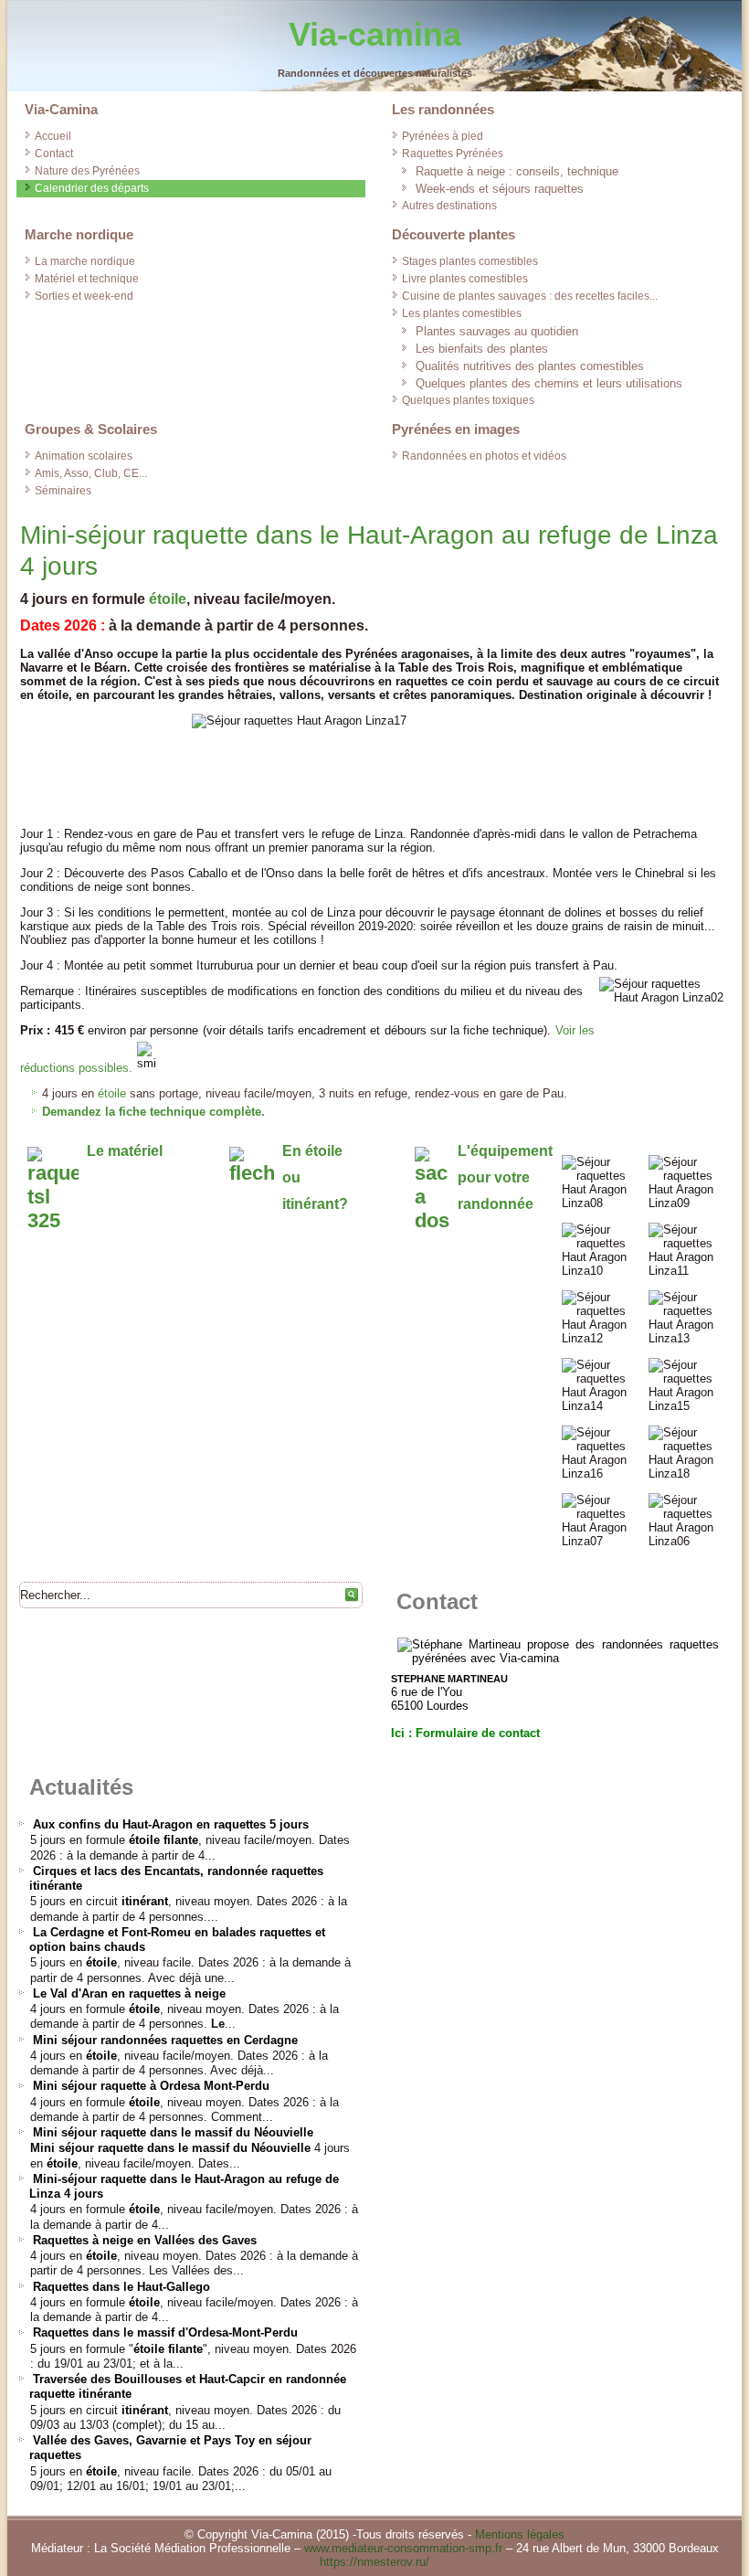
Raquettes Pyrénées (453, 154)
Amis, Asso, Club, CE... (91, 473)
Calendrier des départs (92, 188)
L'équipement (505, 1151)
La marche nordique (85, 261)
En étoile (312, 1151)
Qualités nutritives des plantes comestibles (530, 366)
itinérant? (315, 1204)
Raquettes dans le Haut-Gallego (121, 2287)
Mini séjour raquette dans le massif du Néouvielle (173, 2132)
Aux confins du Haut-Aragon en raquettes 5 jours (171, 1824)
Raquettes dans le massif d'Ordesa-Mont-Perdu (165, 2332)
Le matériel (125, 1151)
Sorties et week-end (84, 296)
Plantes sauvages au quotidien (497, 331)
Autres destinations (449, 206)
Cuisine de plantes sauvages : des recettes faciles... (530, 296)
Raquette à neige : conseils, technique (517, 171)
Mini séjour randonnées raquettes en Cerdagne (165, 2040)
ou (291, 1177)
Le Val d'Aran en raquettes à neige (129, 1993)
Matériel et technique (87, 279)
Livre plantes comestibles (465, 279)
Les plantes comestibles (462, 313)
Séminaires (63, 491)
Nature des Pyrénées (87, 171)
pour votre (494, 1177)
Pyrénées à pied (443, 136)
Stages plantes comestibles (470, 261)
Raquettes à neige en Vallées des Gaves (145, 2240)
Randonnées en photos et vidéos (484, 456)
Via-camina (375, 34)
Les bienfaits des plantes (482, 349)
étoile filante (164, 1840)
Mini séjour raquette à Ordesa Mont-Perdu (151, 2086)
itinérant (145, 1901)
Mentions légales (520, 2534)
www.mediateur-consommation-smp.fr (403, 2548)
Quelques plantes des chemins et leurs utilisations (549, 383)
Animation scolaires (84, 456)
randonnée (496, 1204)
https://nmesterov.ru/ (374, 2562)
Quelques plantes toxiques (468, 400)
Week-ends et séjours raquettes (500, 189)
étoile (168, 599)
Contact (54, 154)
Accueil (53, 136)
